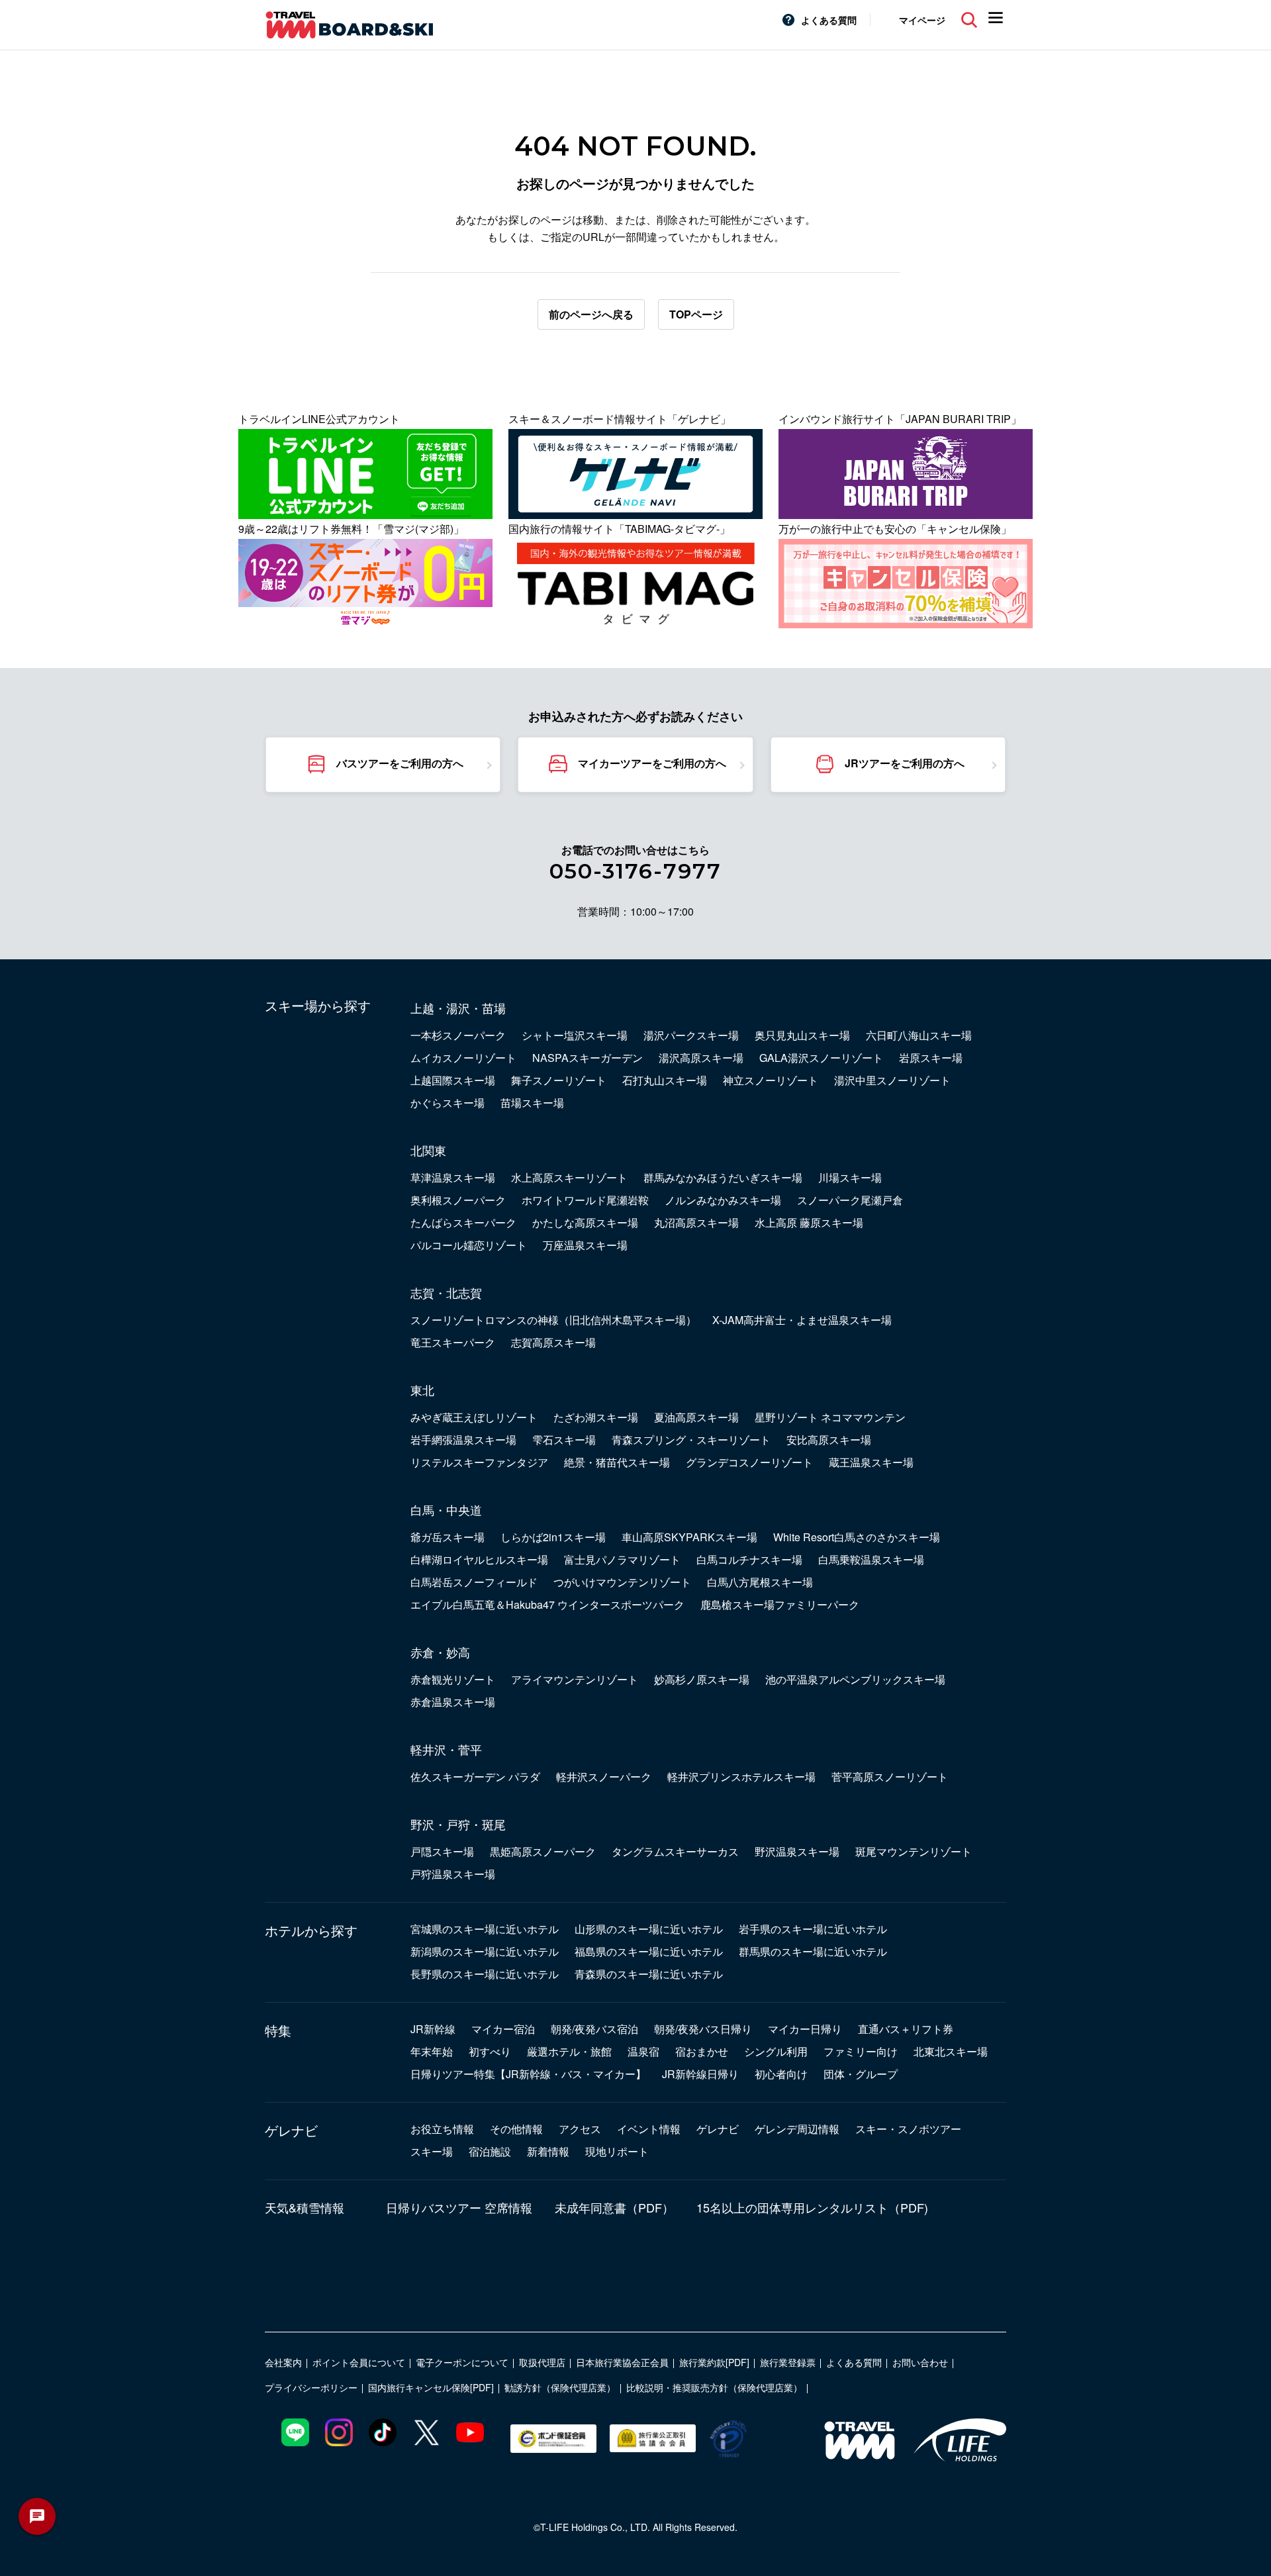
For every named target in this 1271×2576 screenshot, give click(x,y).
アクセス (580, 2129)
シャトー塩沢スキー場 (575, 1035)
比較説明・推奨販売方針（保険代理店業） (714, 2387)
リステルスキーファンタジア (479, 1462)
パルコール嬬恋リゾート (469, 1245)
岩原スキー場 (931, 1058)
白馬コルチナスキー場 (749, 1559)
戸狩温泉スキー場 (453, 1874)
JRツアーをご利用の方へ (905, 763)
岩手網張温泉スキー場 (463, 1440)
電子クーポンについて (462, 2362)
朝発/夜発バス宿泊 (594, 2029)
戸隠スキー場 (442, 1851)
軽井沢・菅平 (446, 1749)
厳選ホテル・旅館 (569, 2051)
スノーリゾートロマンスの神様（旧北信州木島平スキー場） (553, 1320)
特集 (278, 2030)
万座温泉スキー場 (585, 1245)
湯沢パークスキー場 (691, 1035)
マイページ (922, 20)
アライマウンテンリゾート (575, 1679)
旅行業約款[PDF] (714, 2362)
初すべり (490, 2051)
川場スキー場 (850, 1177)
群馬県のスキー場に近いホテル (813, 1951)
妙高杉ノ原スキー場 (702, 1679)
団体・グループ (861, 2074)
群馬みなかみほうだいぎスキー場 (723, 1177)
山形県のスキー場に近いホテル (649, 1929)
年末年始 (432, 2051)
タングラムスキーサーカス (675, 1851)
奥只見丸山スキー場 (802, 1035)
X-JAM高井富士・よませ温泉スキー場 (802, 1320)
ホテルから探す (311, 1931)
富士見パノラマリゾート (622, 1559)
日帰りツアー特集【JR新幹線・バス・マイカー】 (528, 2074)
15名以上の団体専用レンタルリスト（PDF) (812, 2207)
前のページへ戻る (591, 314)
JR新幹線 (433, 2029)
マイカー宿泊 (503, 2029)
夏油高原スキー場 (696, 1417)
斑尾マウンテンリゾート (914, 1851)
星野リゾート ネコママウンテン (830, 1417)
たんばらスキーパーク (463, 1222)
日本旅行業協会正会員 (622, 2362)
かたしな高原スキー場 (585, 1222)
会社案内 (283, 2362)
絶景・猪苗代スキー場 (617, 1462)
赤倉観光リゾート (453, 1679)
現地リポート (617, 2151)
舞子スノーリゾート (559, 1080)
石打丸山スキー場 (665, 1080)
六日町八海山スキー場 (919, 1035)
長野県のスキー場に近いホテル (485, 1974)
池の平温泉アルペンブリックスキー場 (855, 1679)
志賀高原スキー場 (553, 1342)
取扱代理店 (542, 2362)
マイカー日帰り (805, 2029)
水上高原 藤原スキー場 (809, 1222)
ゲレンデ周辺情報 (797, 2129)
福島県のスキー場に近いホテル (649, 1951)
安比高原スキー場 (829, 1440)
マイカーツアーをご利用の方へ (652, 763)
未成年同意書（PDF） (614, 2207)
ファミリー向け (861, 2051)
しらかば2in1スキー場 (553, 1537)
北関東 (428, 1150)
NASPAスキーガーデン (588, 1058)
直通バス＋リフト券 (906, 2029)
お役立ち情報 (442, 2129)
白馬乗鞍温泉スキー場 (871, 1559)
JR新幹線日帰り (700, 2074)
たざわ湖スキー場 (596, 1417)
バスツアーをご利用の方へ (400, 763)
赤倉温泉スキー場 (453, 1702)
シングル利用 (776, 2051)
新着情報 (548, 2151)
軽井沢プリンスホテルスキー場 (741, 1777)
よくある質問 (829, 20)
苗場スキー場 (532, 1103)
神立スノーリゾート (771, 1080)
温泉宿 (643, 2051)
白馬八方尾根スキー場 (760, 1582)
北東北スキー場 (951, 2051)
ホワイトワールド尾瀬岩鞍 (585, 1200)
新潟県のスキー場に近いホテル (485, 1951)
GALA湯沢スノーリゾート (821, 1058)
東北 (422, 1390)
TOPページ (696, 314)
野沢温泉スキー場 (797, 1851)
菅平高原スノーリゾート (890, 1777)
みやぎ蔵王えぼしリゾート (474, 1417)
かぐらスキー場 (447, 1103)
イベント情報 (649, 2129)
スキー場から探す (318, 1006)
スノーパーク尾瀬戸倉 (850, 1200)
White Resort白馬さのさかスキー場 (857, 1537)
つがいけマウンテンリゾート (622, 1582)
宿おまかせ (702, 2051)
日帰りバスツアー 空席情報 (459, 2207)
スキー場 (432, 2151)
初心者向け (781, 2074)
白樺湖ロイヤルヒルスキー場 (479, 1559)
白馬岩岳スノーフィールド (474, 1582)
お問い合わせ (920, 2362)
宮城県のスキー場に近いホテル (485, 1929)
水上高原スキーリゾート (569, 1177)
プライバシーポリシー (311, 2387)
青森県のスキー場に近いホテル (649, 1974)
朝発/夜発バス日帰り (703, 2029)
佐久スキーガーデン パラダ (475, 1777)
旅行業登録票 (788, 2362)
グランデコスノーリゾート (749, 1462)
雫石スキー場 (564, 1440)
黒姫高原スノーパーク (543, 1851)
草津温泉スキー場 (453, 1177)
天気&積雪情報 (305, 2207)
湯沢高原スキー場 (701, 1058)
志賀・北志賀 (446, 1292)
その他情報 (516, 2129)
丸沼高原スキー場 (696, 1222)
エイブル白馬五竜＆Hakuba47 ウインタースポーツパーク (547, 1604)
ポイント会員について (359, 2362)
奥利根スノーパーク (458, 1200)
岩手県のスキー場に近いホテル (813, 1929)
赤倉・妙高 (440, 1652)
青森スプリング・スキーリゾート (691, 1440)
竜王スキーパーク (453, 1342)
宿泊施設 (490, 2151)
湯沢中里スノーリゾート (892, 1080)
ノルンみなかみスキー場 (723, 1200)
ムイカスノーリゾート (463, 1058)
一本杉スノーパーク (458, 1035)
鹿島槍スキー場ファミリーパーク (780, 1604)
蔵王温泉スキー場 (871, 1462)
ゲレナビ (291, 2130)
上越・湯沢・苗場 (458, 1008)
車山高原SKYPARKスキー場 (689, 1537)
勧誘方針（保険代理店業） (560, 2387)
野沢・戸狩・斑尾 (458, 1824)
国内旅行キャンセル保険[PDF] (431, 2387)
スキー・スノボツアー (908, 2129)
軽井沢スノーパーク (604, 1777)
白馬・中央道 (446, 1509)
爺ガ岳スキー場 (447, 1537)
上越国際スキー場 (453, 1080)
